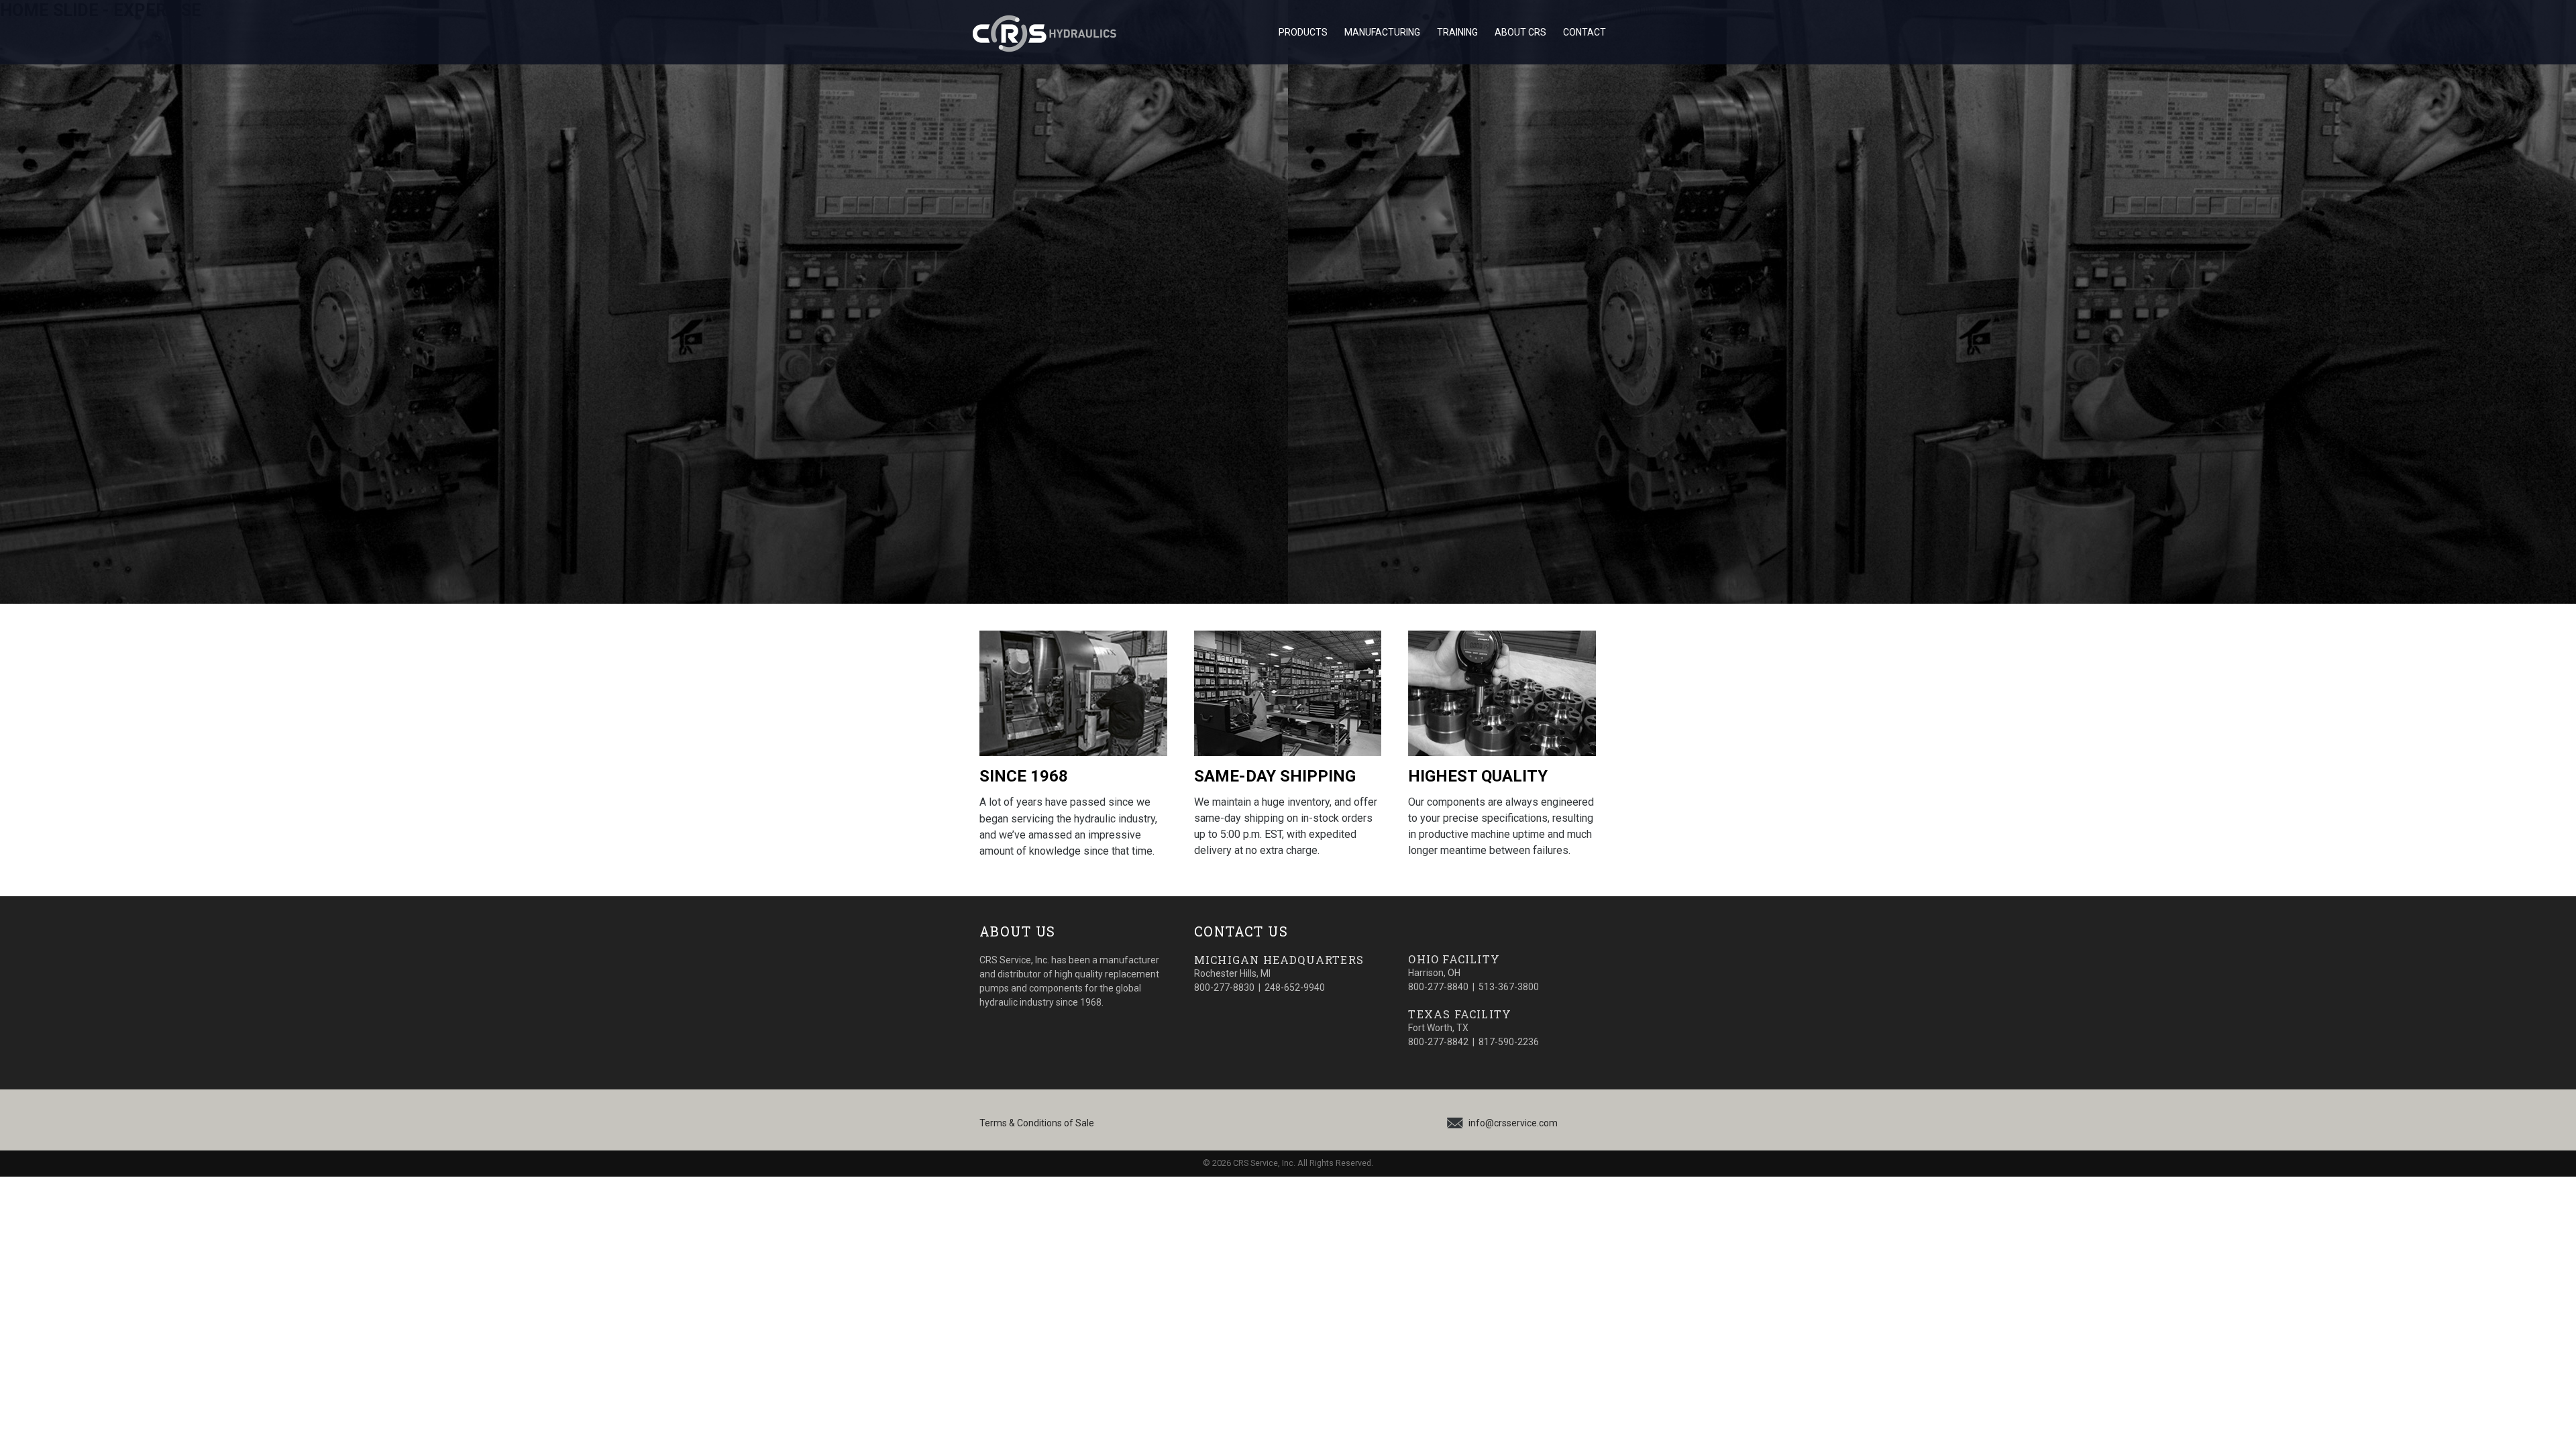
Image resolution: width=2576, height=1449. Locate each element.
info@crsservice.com (1513, 1123)
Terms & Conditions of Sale (1037, 1123)
